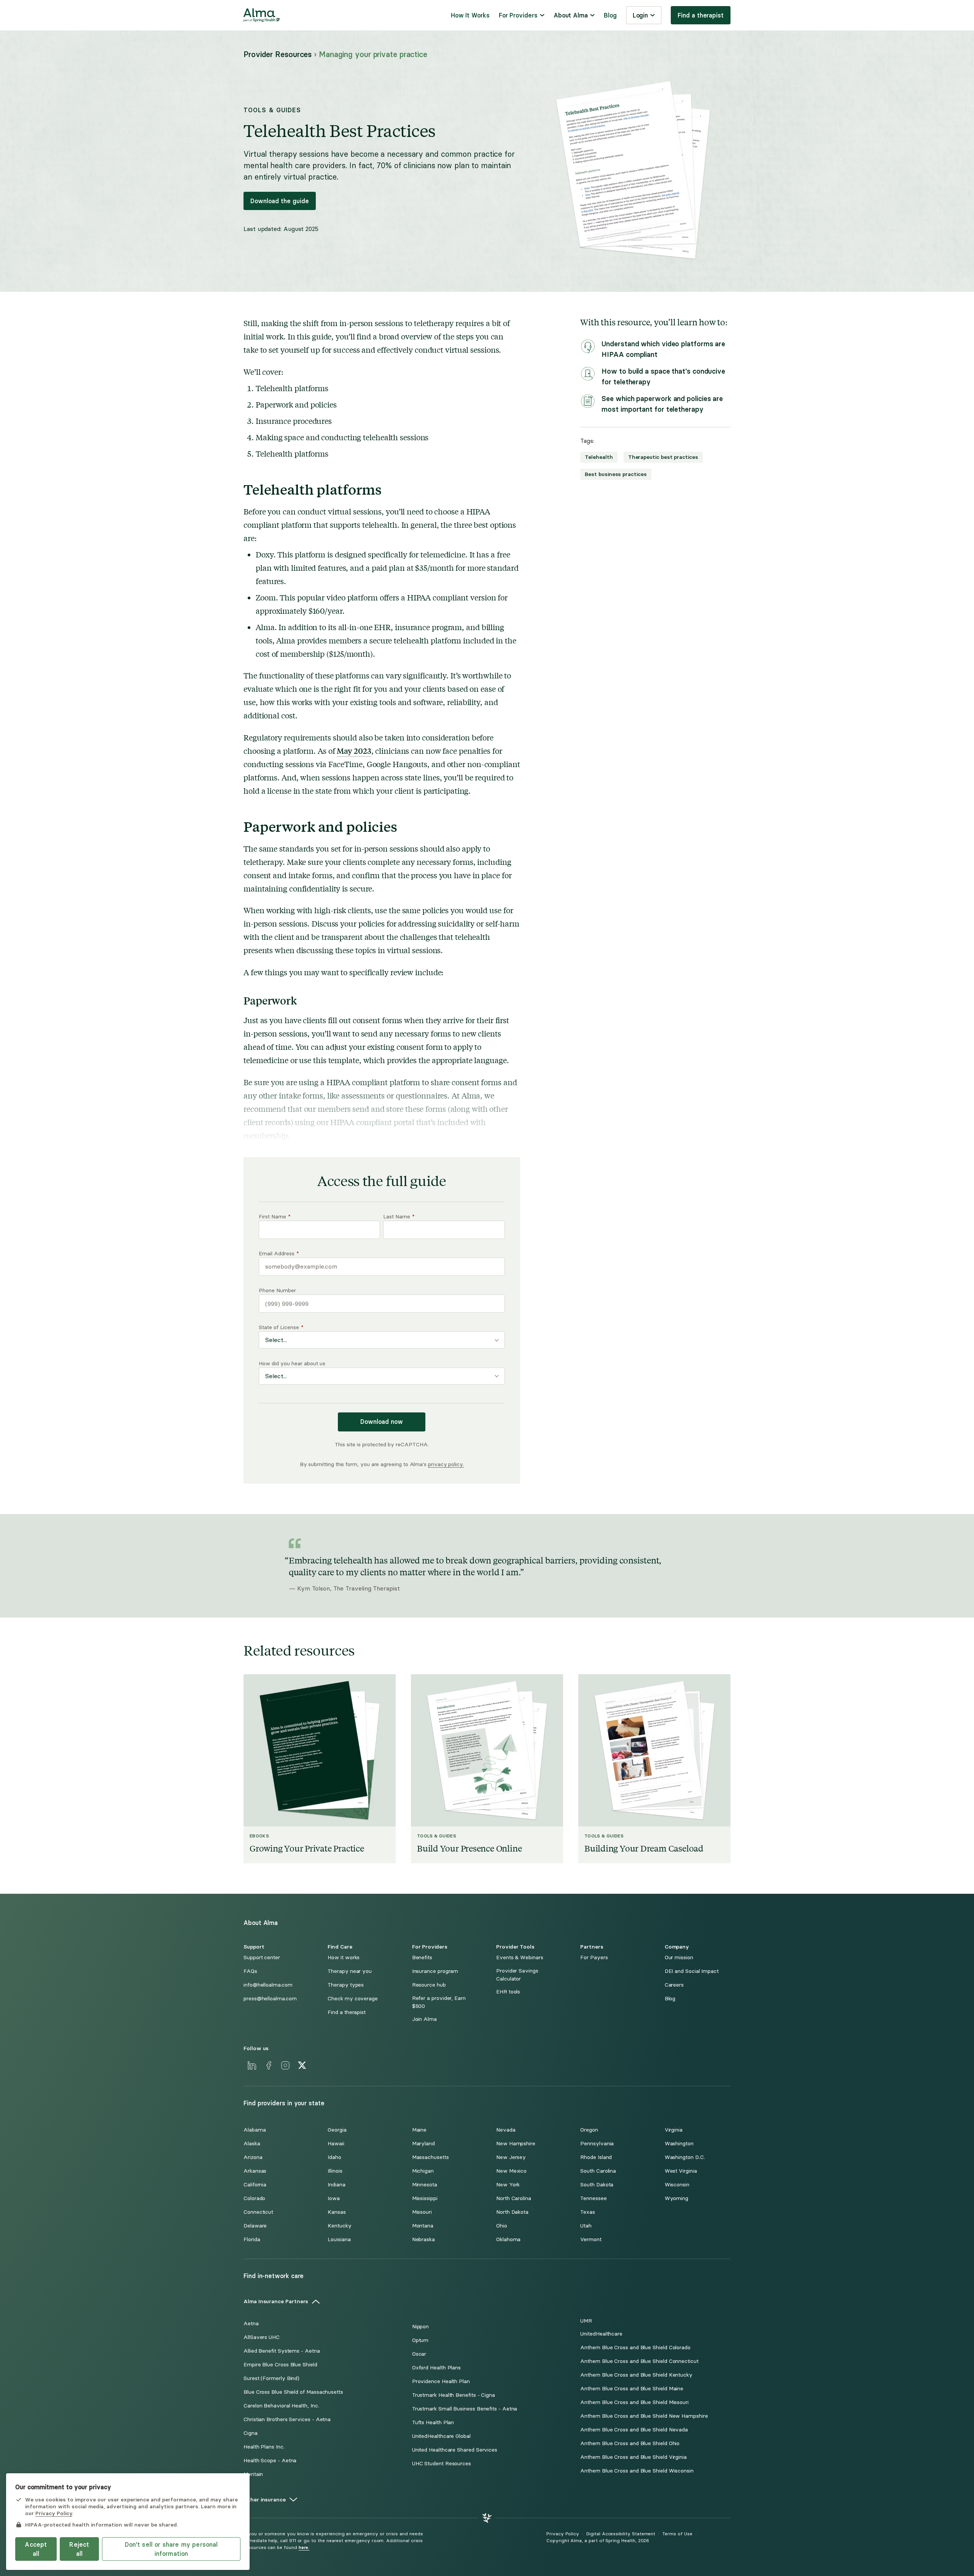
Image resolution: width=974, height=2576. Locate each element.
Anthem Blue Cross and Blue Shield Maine (632, 2389)
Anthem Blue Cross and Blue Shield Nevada (634, 2430)
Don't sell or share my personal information (171, 2549)
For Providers (518, 15)
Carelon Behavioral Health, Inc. (281, 2406)
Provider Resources (278, 54)
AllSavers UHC (262, 2337)
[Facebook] (269, 2065)
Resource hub (429, 1985)
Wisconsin (677, 2185)
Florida (252, 2239)
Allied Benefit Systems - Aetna (282, 2351)
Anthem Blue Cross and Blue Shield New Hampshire (644, 2416)
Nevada (506, 2130)
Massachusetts (431, 2157)
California (255, 2185)
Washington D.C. (685, 2157)
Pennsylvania (597, 2144)
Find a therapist (701, 15)
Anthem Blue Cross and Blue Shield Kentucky (636, 2375)
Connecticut (258, 2212)
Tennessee (593, 2198)
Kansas (337, 2212)
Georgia (337, 2130)
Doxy (265, 554)
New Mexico (511, 2171)
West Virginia (681, 2171)
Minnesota (425, 2185)
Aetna (251, 2324)
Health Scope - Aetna (270, 2461)
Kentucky (339, 2226)
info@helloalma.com (268, 1985)
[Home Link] (262, 15)
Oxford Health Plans (436, 2368)
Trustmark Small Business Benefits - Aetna (465, 2409)
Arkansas (255, 2171)
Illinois (335, 2171)
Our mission (679, 1957)
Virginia (674, 2130)
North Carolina (514, 2198)
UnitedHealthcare (601, 2334)
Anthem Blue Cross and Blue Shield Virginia (633, 2457)
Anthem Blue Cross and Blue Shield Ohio (630, 2443)
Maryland (423, 2144)
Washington (679, 2144)
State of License (281, 1327)
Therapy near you (350, 1971)
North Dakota (512, 2212)
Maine (419, 2130)
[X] (302, 2065)
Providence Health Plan (441, 2381)
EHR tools (508, 1992)
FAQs (250, 1971)
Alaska (252, 2144)
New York (508, 2185)
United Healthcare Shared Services (455, 2450)
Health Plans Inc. (264, 2447)
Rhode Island (596, 2157)
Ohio (502, 2226)
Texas (588, 2212)
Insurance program (435, 1971)
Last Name (399, 1217)
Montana (423, 2226)
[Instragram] (285, 2065)
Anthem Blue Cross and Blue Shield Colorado (635, 2348)
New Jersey (511, 2157)
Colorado (254, 2198)
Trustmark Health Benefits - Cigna (454, 2395)
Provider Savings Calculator (517, 1975)
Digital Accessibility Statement (621, 2534)
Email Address (279, 1254)
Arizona (253, 2157)
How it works (344, 1957)
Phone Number (277, 1290)
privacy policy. (446, 1464)
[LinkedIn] (252, 2065)
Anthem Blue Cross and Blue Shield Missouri (634, 2402)
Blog (610, 15)
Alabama (255, 2130)
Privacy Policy (563, 2534)
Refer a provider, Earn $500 (439, 2002)
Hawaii (336, 2144)
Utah (586, 2226)
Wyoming (676, 2198)
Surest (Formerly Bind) (271, 2378)
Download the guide (280, 201)
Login (641, 15)
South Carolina (598, 2171)
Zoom (266, 597)
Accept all (36, 2549)
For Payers (594, 1957)
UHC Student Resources (442, 2464)
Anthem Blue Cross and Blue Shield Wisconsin (637, 2471)
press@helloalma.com (270, 1999)
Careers (674, 1985)
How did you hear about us (292, 1364)
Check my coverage (353, 1999)
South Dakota (597, 2185)
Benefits (422, 1957)
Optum (420, 2340)
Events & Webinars (520, 1957)
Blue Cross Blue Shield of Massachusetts (293, 2392)
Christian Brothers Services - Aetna (287, 2419)
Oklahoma (508, 2239)
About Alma (571, 15)
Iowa (334, 2198)
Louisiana (339, 2239)
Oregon (589, 2130)
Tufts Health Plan (433, 2422)
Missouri (422, 2212)
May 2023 (354, 751)
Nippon (421, 2327)
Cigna (251, 2433)
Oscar (419, 2354)
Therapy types (346, 1985)
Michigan (423, 2171)
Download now (382, 1422)
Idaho (334, 2157)
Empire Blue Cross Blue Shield (280, 2365)
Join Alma (424, 2019)
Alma (265, 627)
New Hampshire (516, 2144)
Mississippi (425, 2198)
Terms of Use (677, 2534)
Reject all (79, 2549)
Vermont (591, 2239)
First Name (275, 1217)
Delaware (255, 2226)
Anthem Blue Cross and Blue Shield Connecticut (639, 2361)
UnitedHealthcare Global (441, 2436)
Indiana (336, 2185)
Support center (262, 1957)
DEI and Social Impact (692, 1971)
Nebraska (423, 2239)
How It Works (470, 15)
